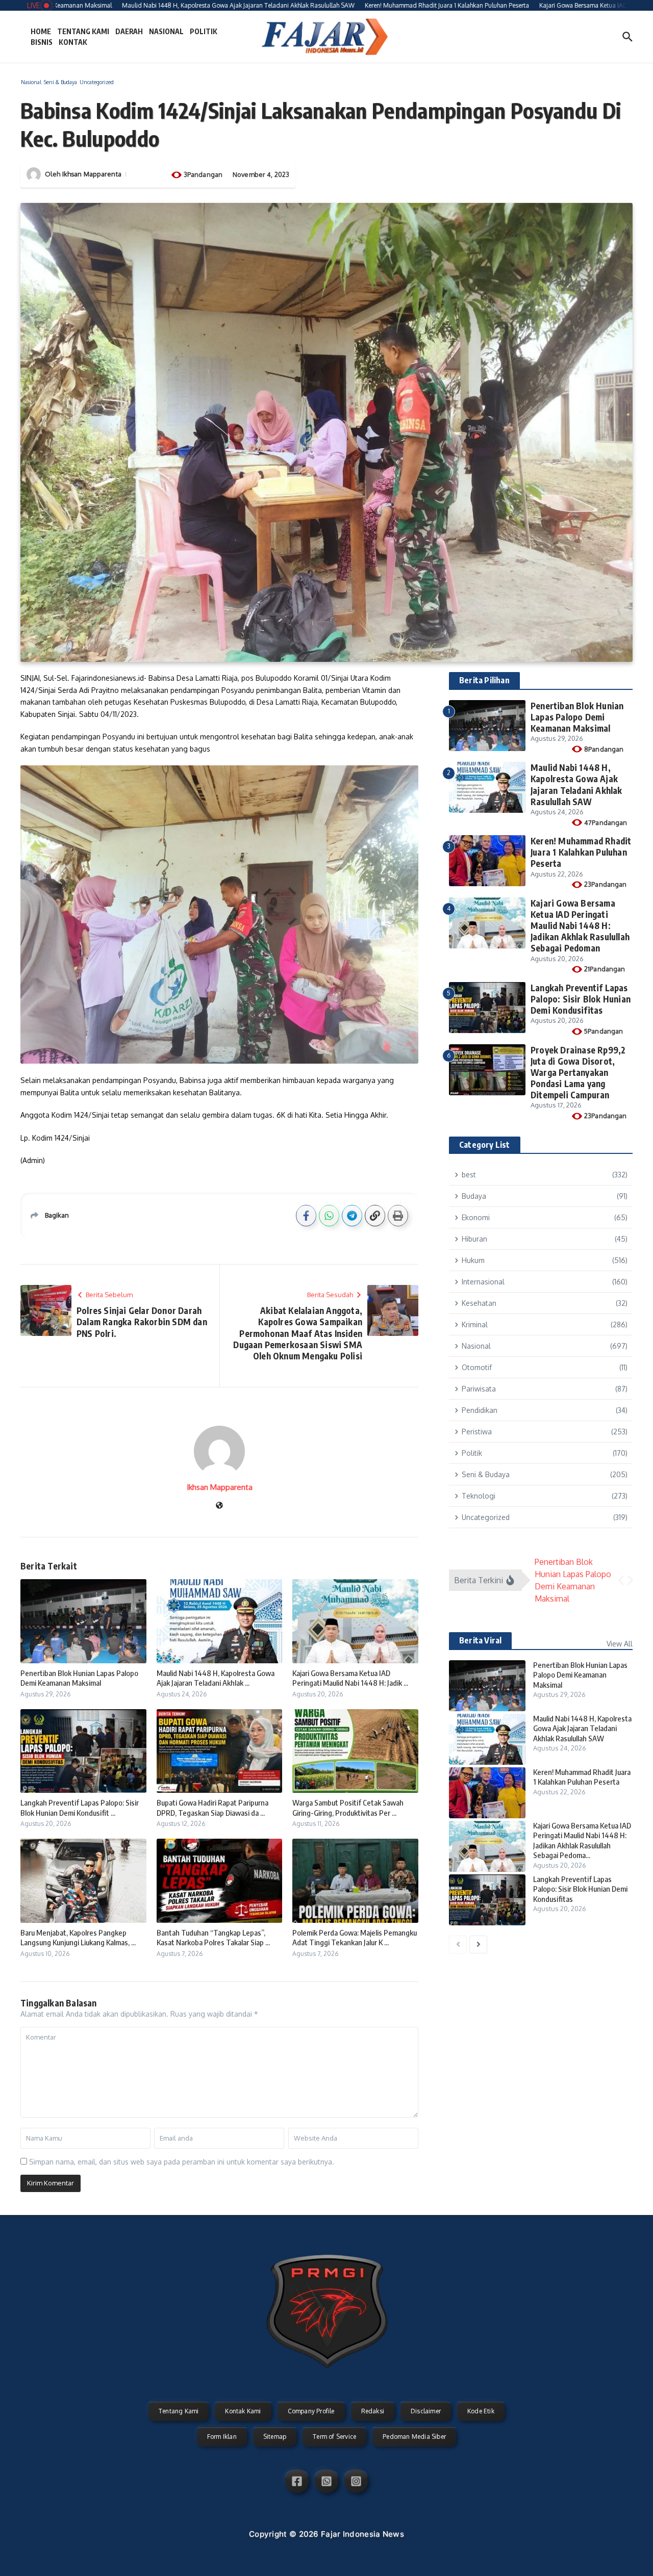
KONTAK (73, 42)
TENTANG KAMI (83, 31)
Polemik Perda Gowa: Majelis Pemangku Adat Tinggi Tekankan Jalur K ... (355, 1938)
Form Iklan (222, 2437)
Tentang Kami (179, 2411)
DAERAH (129, 31)
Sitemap (275, 2437)
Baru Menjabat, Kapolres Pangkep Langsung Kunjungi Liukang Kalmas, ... (78, 1938)
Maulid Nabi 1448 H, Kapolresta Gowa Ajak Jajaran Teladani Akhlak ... (216, 1678)
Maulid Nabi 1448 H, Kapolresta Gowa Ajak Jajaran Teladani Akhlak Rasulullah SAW (576, 784)
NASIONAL (166, 31)
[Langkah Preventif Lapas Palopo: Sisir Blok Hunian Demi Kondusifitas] (487, 1900)
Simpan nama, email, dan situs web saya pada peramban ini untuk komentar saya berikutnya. (182, 2162)
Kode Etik (481, 2411)
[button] (621, 1580)
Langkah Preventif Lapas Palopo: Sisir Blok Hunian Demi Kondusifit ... (80, 1808)
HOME (41, 31)
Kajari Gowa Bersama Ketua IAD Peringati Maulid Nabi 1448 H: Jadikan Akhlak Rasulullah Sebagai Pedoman (580, 925)
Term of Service (334, 2437)
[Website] (219, 1506)
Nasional (31, 82)
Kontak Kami (243, 2411)
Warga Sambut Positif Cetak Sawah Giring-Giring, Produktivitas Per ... (348, 1808)
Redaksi (373, 2411)
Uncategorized (97, 82)
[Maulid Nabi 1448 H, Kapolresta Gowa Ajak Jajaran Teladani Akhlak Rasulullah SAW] (487, 1739)
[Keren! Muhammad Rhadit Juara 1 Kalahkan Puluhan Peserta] (487, 1793)
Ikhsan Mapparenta (92, 174)
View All (620, 1644)
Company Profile (311, 2411)
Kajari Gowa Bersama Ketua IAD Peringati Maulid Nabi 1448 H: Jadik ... (350, 1678)
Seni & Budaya (60, 82)
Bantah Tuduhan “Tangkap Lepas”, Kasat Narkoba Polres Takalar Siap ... (213, 1938)
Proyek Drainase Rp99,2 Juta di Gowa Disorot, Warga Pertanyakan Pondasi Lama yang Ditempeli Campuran (578, 1072)
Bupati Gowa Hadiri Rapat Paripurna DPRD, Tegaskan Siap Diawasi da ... (212, 1808)
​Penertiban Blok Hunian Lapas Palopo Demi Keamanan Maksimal (79, 1678)
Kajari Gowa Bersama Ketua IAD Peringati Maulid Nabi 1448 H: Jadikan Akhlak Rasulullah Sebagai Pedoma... (582, 1840)
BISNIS (42, 42)
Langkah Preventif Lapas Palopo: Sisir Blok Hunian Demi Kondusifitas (581, 999)
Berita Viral (480, 1640)
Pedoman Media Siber (414, 2437)
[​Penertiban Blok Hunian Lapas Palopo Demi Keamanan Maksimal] (487, 1686)
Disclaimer (426, 2411)
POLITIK (204, 31)
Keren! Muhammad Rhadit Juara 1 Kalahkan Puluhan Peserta (581, 852)
